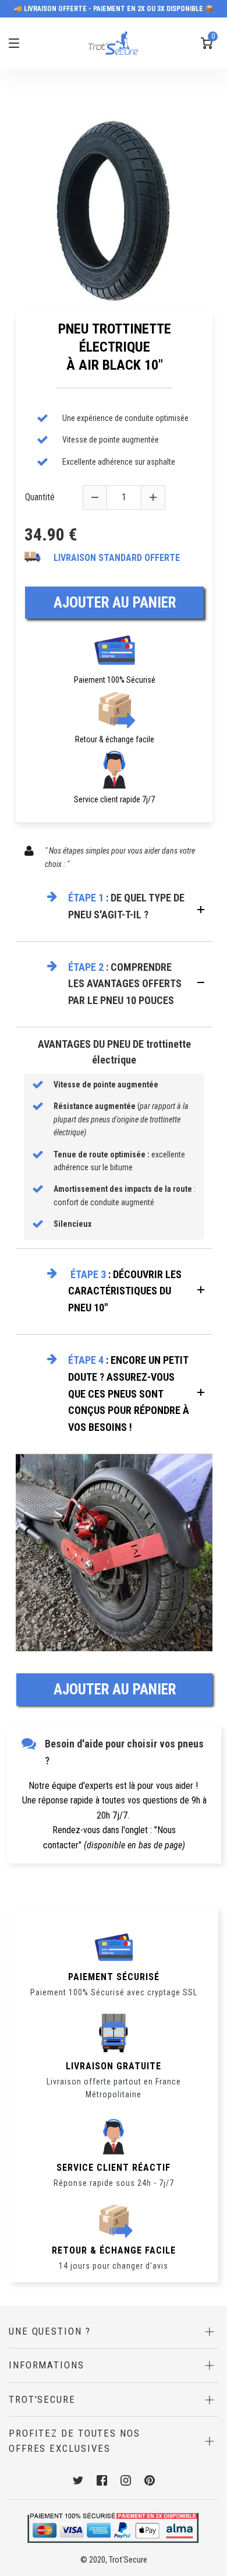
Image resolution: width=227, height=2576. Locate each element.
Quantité (40, 497)
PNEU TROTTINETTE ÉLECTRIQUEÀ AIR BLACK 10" (115, 347)
